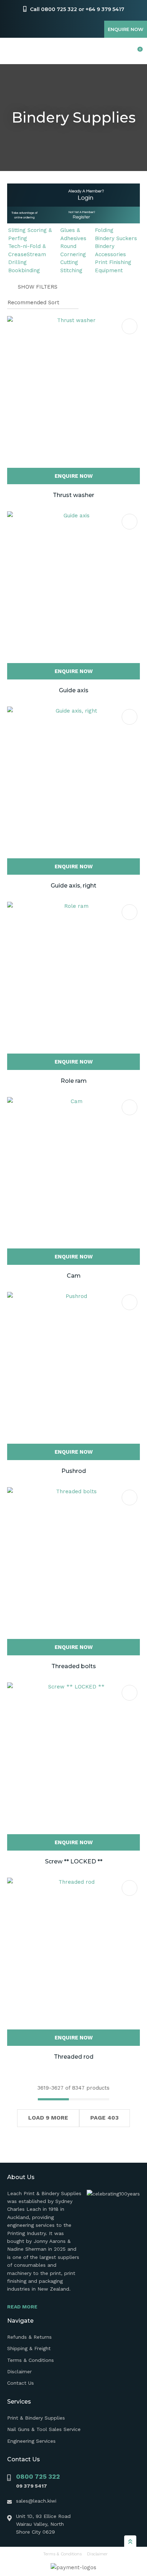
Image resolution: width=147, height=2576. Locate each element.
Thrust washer (73, 495)
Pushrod (74, 1471)
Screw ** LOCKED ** (74, 1861)
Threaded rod (74, 2057)
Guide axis (74, 690)
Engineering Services (31, 2441)
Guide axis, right (73, 886)
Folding (104, 230)
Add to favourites (130, 326)
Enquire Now (126, 29)
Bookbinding (24, 270)
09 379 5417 (32, 2486)
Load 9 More (48, 2118)
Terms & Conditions (31, 2360)
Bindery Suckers (116, 238)
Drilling (17, 262)
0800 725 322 (38, 2476)
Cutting (69, 262)
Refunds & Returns (29, 2337)
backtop (130, 2541)
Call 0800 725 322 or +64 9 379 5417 (77, 9)
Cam (74, 1276)
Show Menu (11, 51)
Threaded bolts (74, 1666)
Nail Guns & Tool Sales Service (44, 2429)
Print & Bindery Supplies (36, 2418)
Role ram (74, 1081)
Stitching (71, 270)
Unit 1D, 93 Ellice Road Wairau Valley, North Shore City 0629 (43, 2524)
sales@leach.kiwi (36, 2501)
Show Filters (38, 287)
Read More (22, 2307)
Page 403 (105, 2118)
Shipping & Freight (29, 2348)
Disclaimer (19, 2371)
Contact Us (21, 2383)
